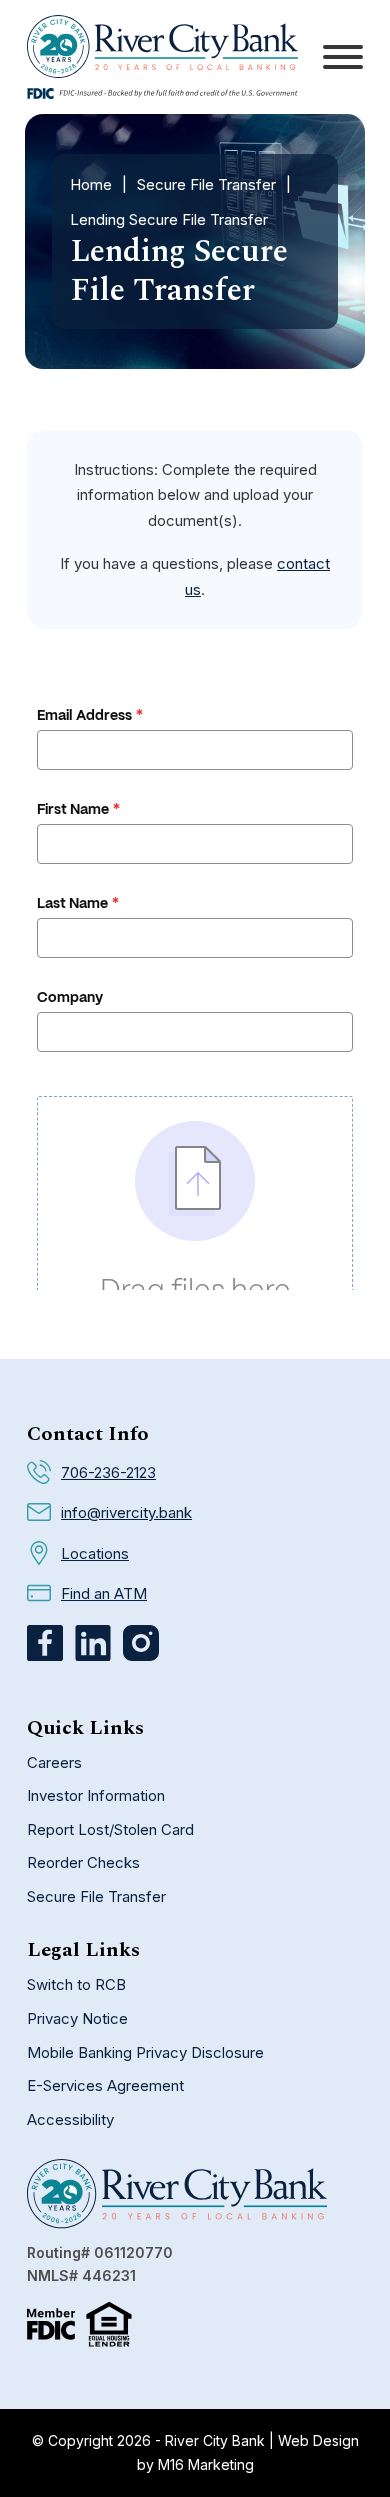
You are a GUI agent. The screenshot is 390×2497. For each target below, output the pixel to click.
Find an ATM (104, 1593)
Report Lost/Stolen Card (110, 1829)
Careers (54, 1762)
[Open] (343, 57)
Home (91, 184)
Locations (95, 1553)
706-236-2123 (108, 1472)
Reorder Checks (83, 1862)
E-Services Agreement (105, 2085)
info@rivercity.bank (126, 1512)
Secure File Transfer (206, 184)
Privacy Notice (77, 2018)
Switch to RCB (76, 1984)
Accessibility (70, 2119)
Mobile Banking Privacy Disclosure (145, 2052)
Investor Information (96, 1795)
